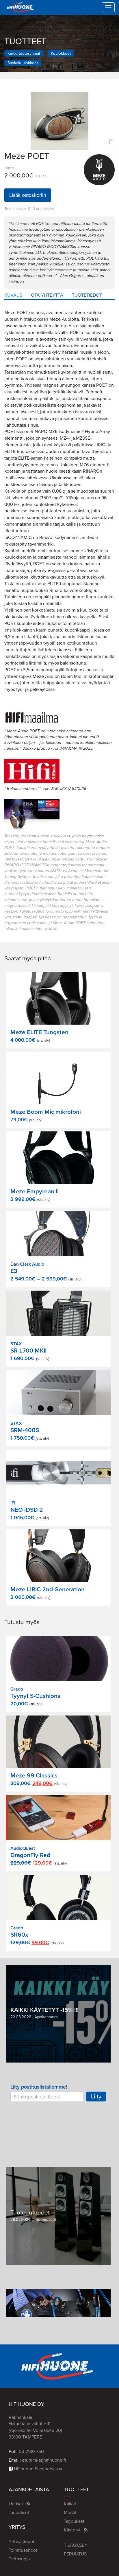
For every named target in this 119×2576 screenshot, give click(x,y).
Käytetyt (72, 2530)
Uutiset (16, 2504)
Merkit (70, 2513)
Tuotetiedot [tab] (87, 295)
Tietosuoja (19, 2559)
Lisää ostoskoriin (28, 195)
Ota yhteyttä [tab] (47, 295)
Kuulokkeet (61, 53)
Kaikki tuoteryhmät (24, 53)
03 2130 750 (31, 2452)
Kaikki (70, 2504)
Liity (96, 2096)
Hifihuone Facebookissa (37, 2469)
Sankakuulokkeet (23, 63)
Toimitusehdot (23, 2550)
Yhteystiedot (22, 2542)
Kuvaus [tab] (13, 295)
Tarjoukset (19, 2513)
